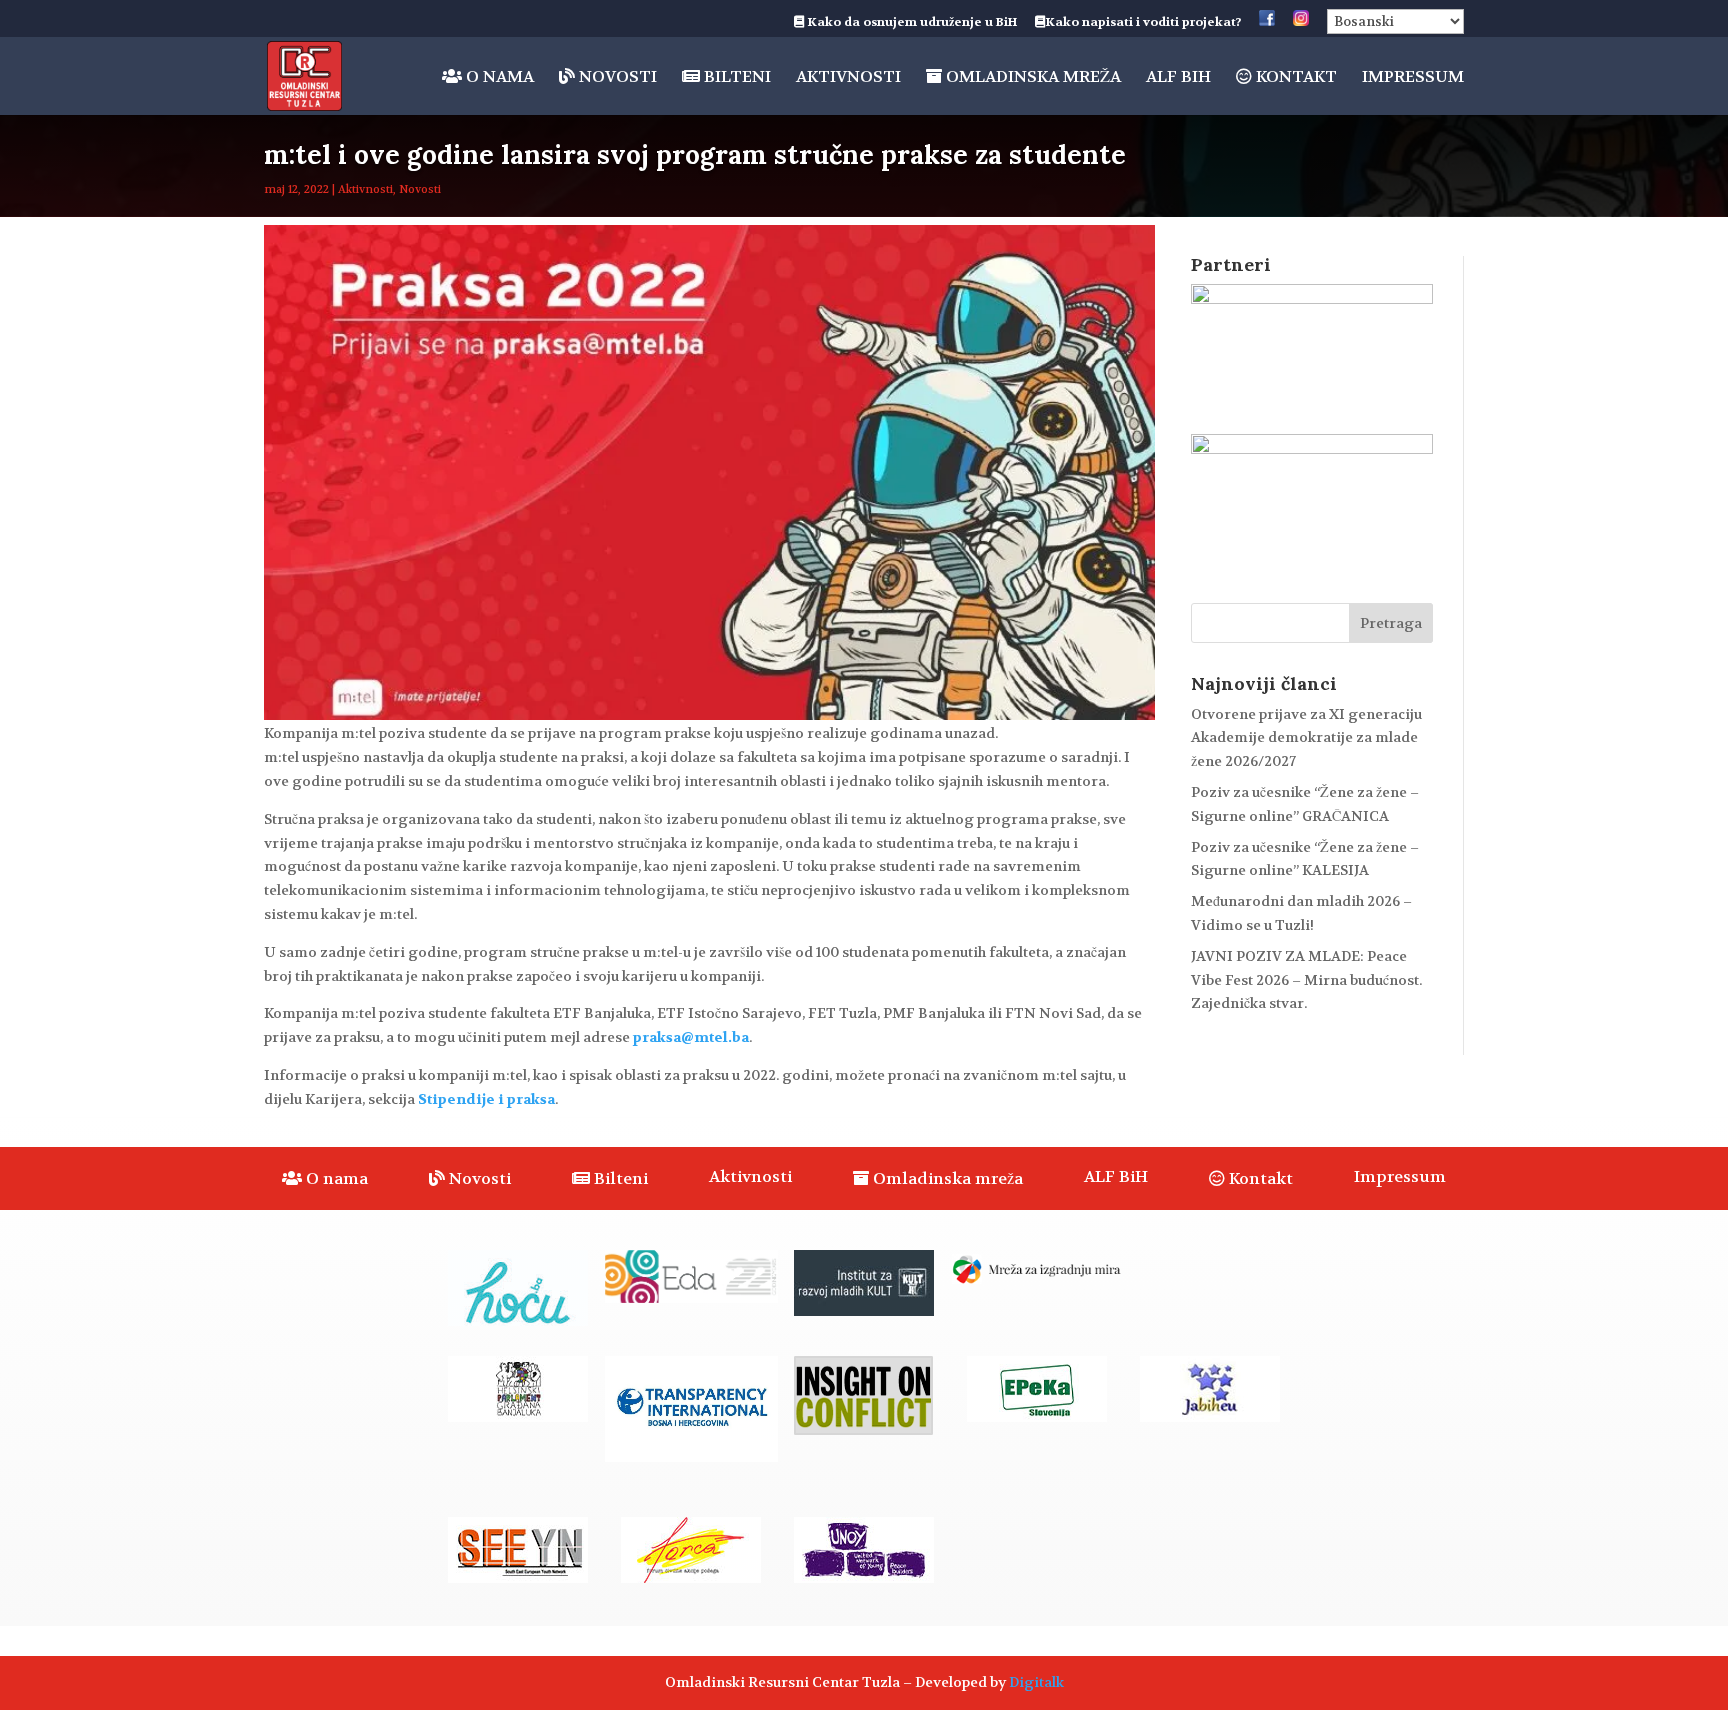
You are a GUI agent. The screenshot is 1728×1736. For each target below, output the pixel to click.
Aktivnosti (848, 78)
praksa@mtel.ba (691, 1037)
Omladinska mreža (1031, 77)
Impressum (1413, 78)
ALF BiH (1178, 78)
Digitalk (1036, 1682)
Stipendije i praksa (486, 1099)
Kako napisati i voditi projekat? (1143, 23)
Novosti (616, 77)
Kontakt (1294, 77)
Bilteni (735, 77)
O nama (498, 77)
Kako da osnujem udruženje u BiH (911, 23)
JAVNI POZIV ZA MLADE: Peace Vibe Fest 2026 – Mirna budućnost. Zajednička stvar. (1306, 980)
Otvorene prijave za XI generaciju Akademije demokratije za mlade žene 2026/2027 (1306, 738)
